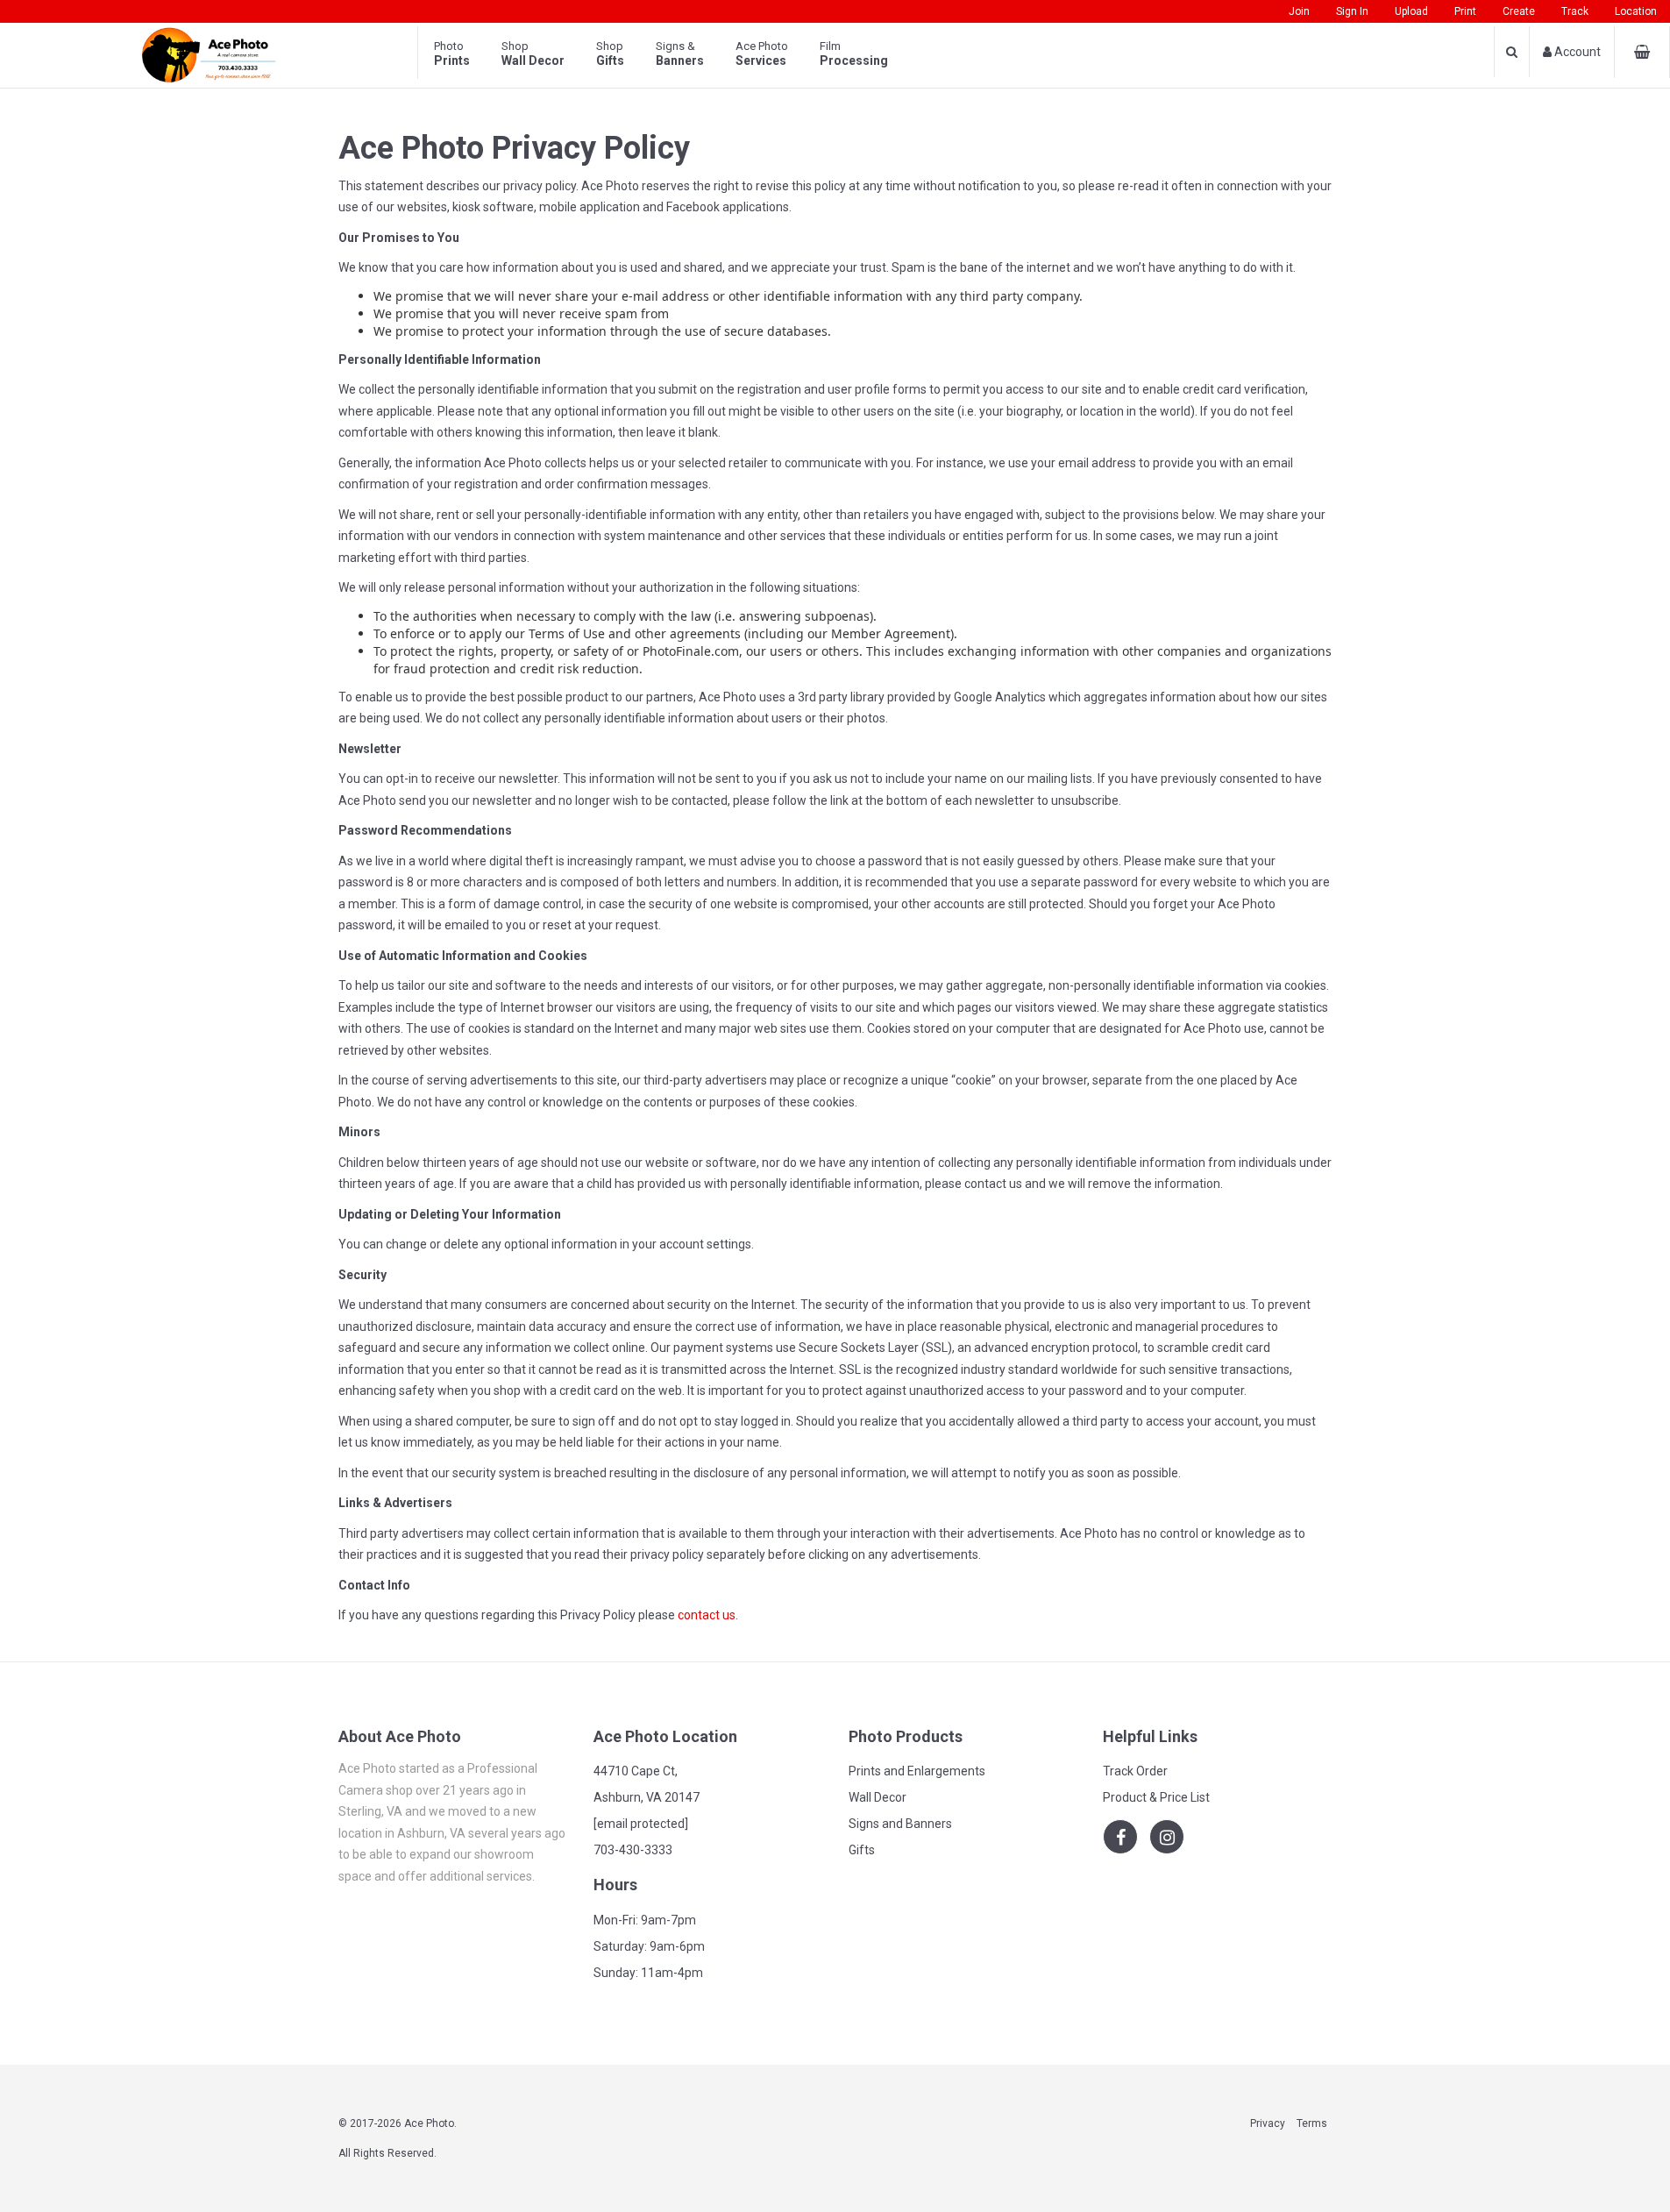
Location (1636, 11)
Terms (1312, 2123)
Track (1575, 11)
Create (1519, 11)
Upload (1411, 11)
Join (1299, 11)
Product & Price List (1156, 1797)
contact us (707, 1615)
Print (1465, 11)
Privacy (1268, 2123)
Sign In (1352, 11)
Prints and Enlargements (917, 1771)
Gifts (862, 1850)
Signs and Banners (900, 1824)
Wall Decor (878, 1797)
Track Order (1135, 1771)
